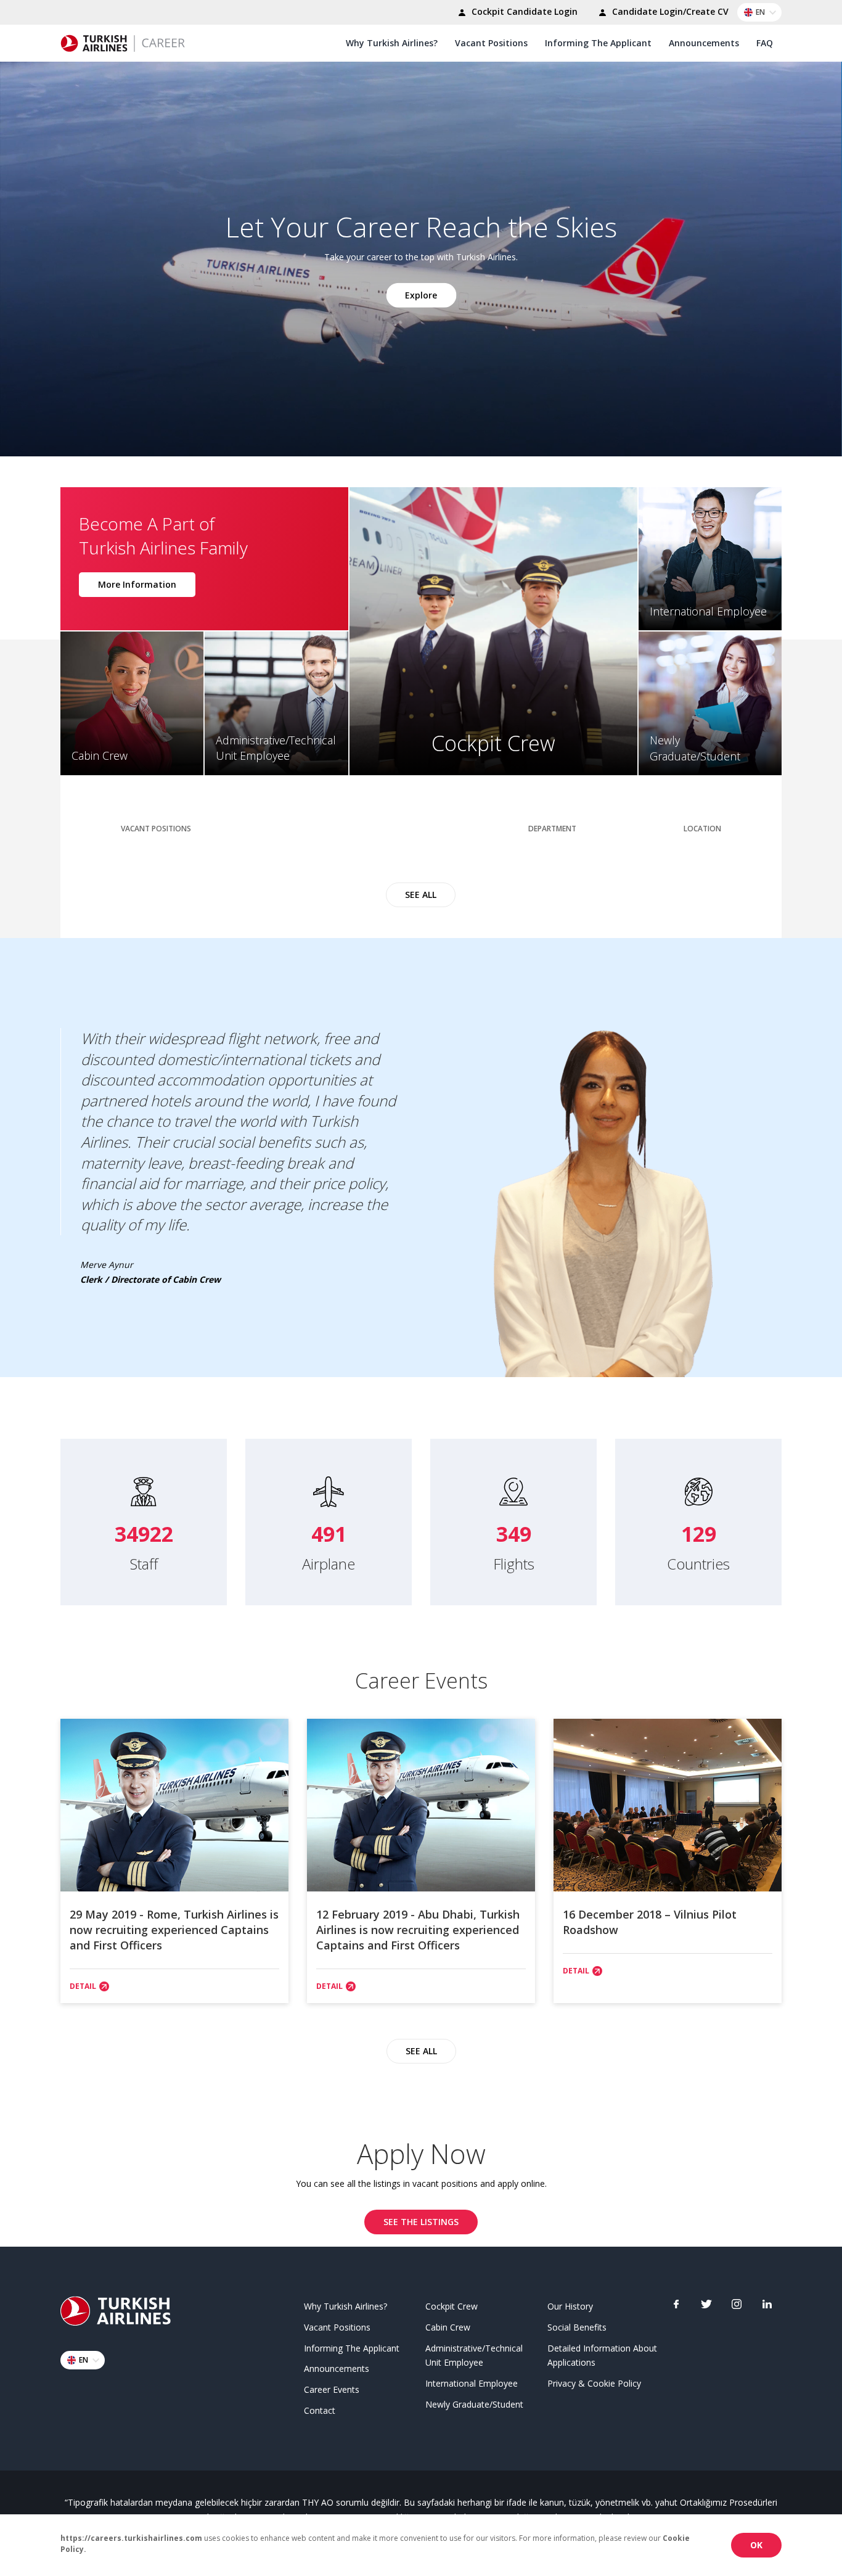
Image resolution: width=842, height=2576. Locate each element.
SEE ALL (421, 895)
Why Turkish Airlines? (392, 43)
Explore (421, 294)
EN (760, 12)
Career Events (332, 2389)
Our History (570, 2306)
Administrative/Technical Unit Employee (474, 2356)
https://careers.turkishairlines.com (131, 2538)
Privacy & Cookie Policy (594, 2383)
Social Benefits (577, 2327)
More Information (137, 584)
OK (756, 2545)
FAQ (765, 43)
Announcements (704, 43)
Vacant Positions (491, 43)
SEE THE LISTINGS (421, 2222)
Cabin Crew (448, 2327)
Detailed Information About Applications (602, 2356)
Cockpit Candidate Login (523, 11)
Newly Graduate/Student (474, 2404)
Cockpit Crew (452, 2306)
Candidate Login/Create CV (669, 11)
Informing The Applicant (598, 43)
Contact (320, 2410)
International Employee (472, 2383)
